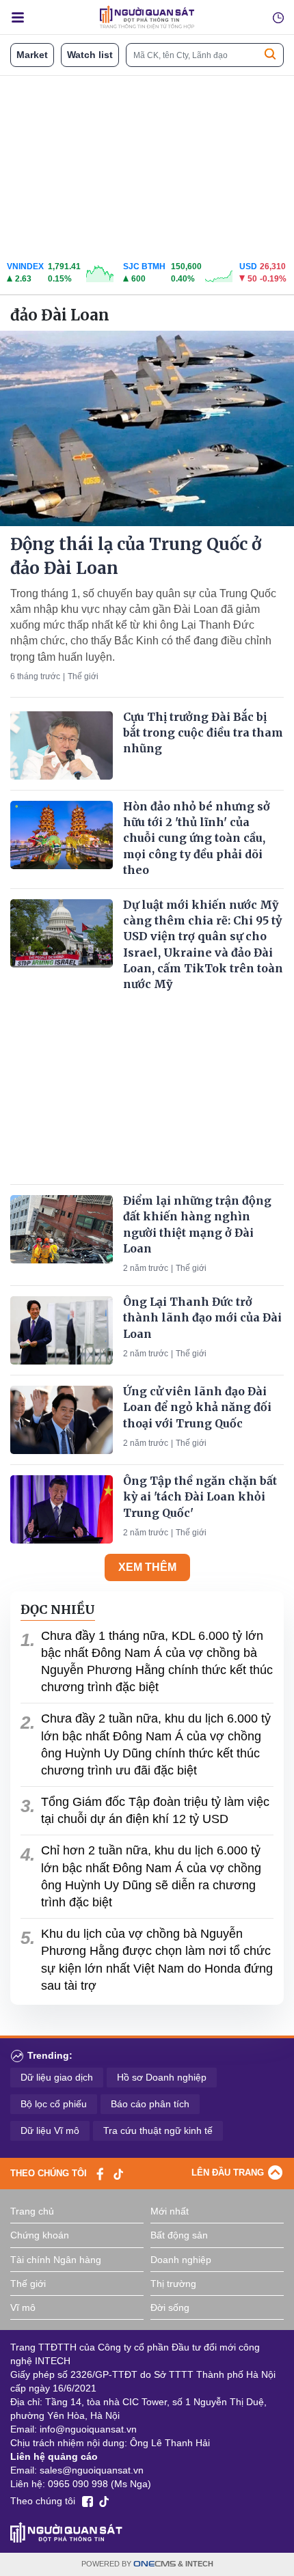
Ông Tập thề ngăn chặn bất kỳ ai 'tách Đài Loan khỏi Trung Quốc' (200, 1496)
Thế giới (83, 676)
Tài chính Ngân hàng (56, 2260)
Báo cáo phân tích (150, 2104)
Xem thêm (147, 1567)
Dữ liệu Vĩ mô (50, 2130)
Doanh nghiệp (181, 2260)
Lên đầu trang (228, 2173)
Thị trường (173, 2284)
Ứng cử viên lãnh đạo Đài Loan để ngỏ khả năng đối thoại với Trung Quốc (197, 1407)
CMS (155, 2564)
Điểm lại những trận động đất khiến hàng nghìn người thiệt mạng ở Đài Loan (197, 1224)
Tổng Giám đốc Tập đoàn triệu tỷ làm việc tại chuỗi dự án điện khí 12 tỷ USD (155, 1810)
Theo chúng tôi (49, 2173)
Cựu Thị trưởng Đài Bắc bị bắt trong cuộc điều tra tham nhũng (203, 732)
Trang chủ (32, 2211)
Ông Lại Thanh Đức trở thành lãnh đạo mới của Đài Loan (202, 1317)
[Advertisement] (147, 165)
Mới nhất (170, 2211)
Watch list (90, 55)
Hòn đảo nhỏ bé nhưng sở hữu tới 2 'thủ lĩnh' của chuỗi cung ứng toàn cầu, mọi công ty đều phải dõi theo (197, 838)
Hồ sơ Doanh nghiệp (162, 2077)
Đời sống (170, 2307)
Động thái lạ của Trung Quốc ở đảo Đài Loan (136, 556)
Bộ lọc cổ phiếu (54, 2104)
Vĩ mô (23, 2307)
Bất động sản (179, 2235)
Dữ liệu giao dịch (57, 2077)
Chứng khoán (40, 2235)
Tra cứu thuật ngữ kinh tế (158, 2130)
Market (32, 55)
